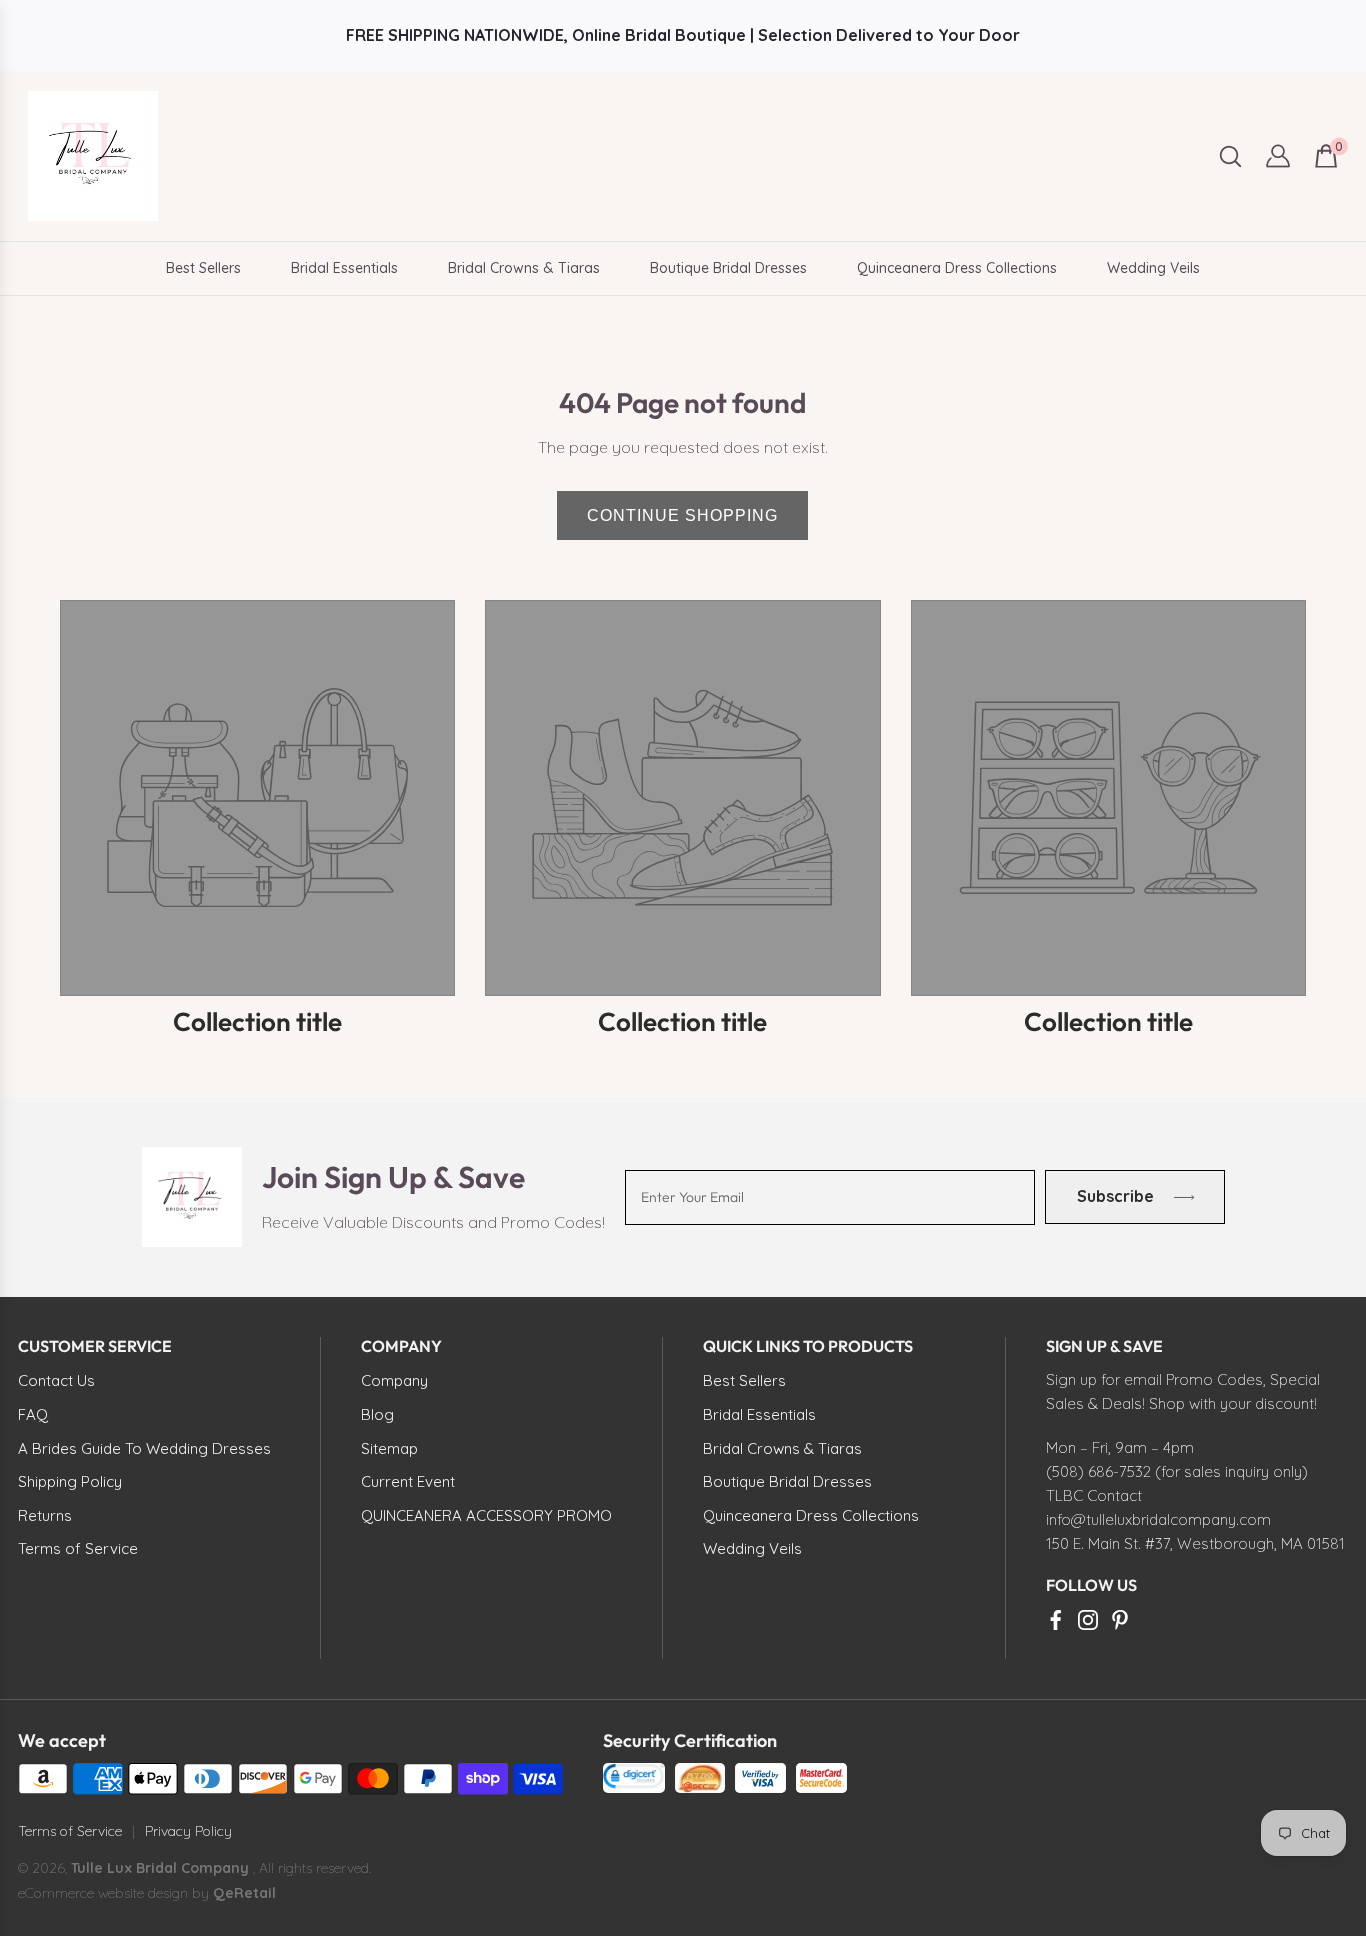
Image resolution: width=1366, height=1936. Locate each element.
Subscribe (1114, 1196)
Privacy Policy (188, 1831)
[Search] (1230, 156)
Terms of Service (70, 1831)
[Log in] (1278, 156)
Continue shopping (682, 515)
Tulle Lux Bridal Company (160, 1868)
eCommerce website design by (115, 1893)
